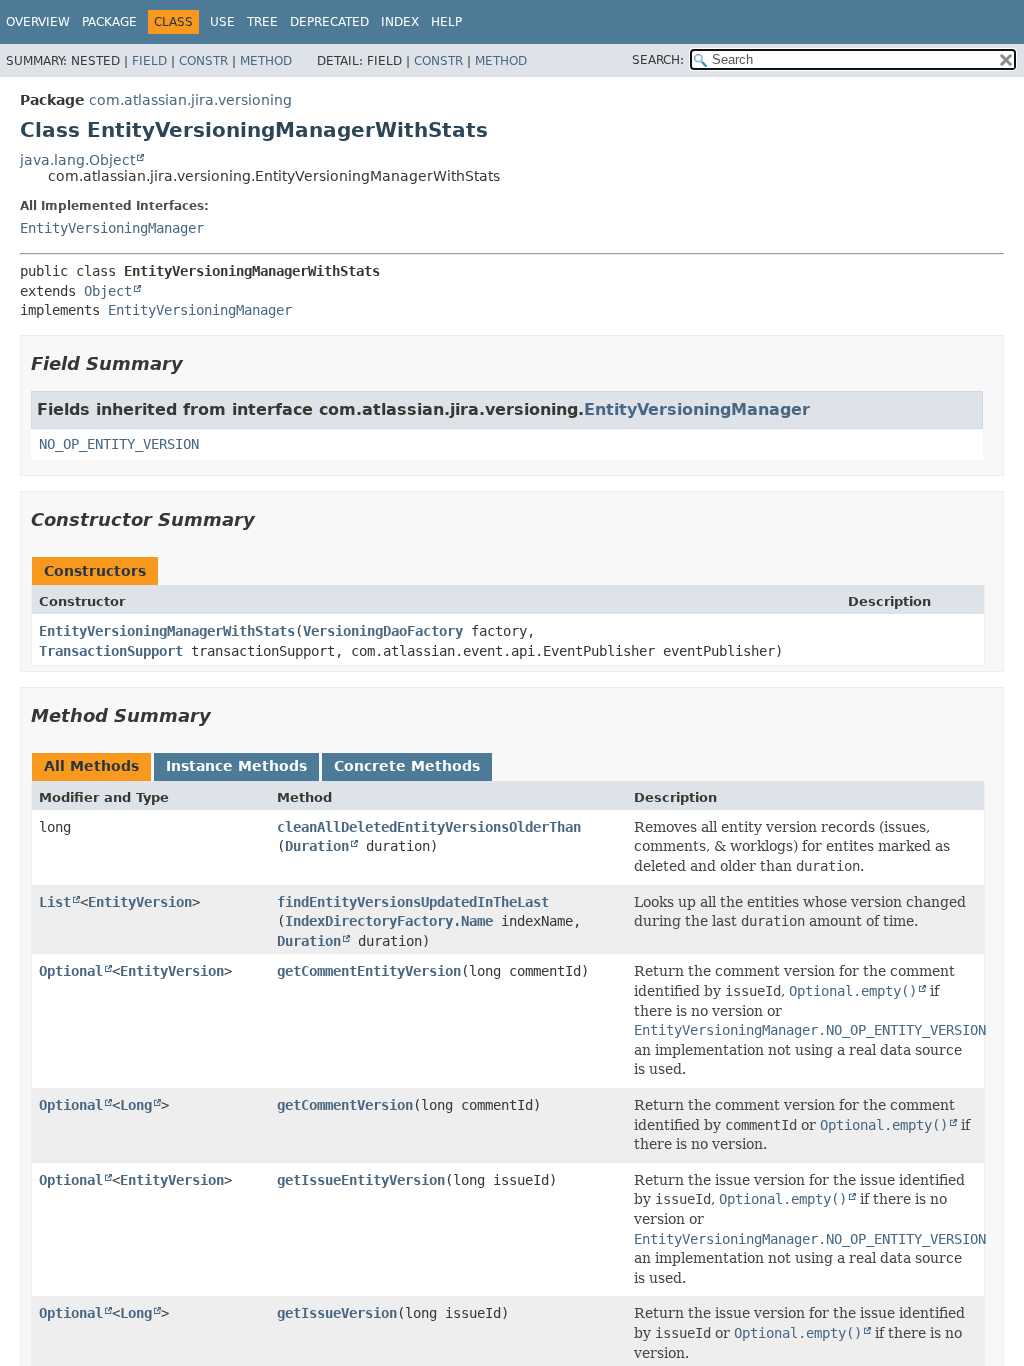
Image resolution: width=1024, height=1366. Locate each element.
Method (266, 61)
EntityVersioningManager (112, 228)
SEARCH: (658, 60)
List (55, 902)
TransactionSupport (111, 651)
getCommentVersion (345, 1105)
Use (222, 22)
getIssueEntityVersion (361, 1180)
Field (149, 61)
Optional (71, 971)
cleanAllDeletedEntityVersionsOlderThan (429, 827)
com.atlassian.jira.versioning (190, 100)
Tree (262, 22)
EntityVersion (140, 902)
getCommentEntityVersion (369, 971)
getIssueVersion (337, 1313)
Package (109, 22)
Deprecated (329, 22)
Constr (203, 61)
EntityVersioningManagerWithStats (167, 631)
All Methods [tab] (91, 766)
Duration (317, 846)
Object (108, 291)
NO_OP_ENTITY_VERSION (119, 444)
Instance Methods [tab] (236, 766)
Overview (38, 22)
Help (446, 22)
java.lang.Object (77, 160)
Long (136, 1105)
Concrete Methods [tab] (407, 766)
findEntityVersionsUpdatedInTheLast (413, 902)
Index (400, 22)
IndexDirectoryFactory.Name (389, 921)
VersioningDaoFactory (383, 631)
